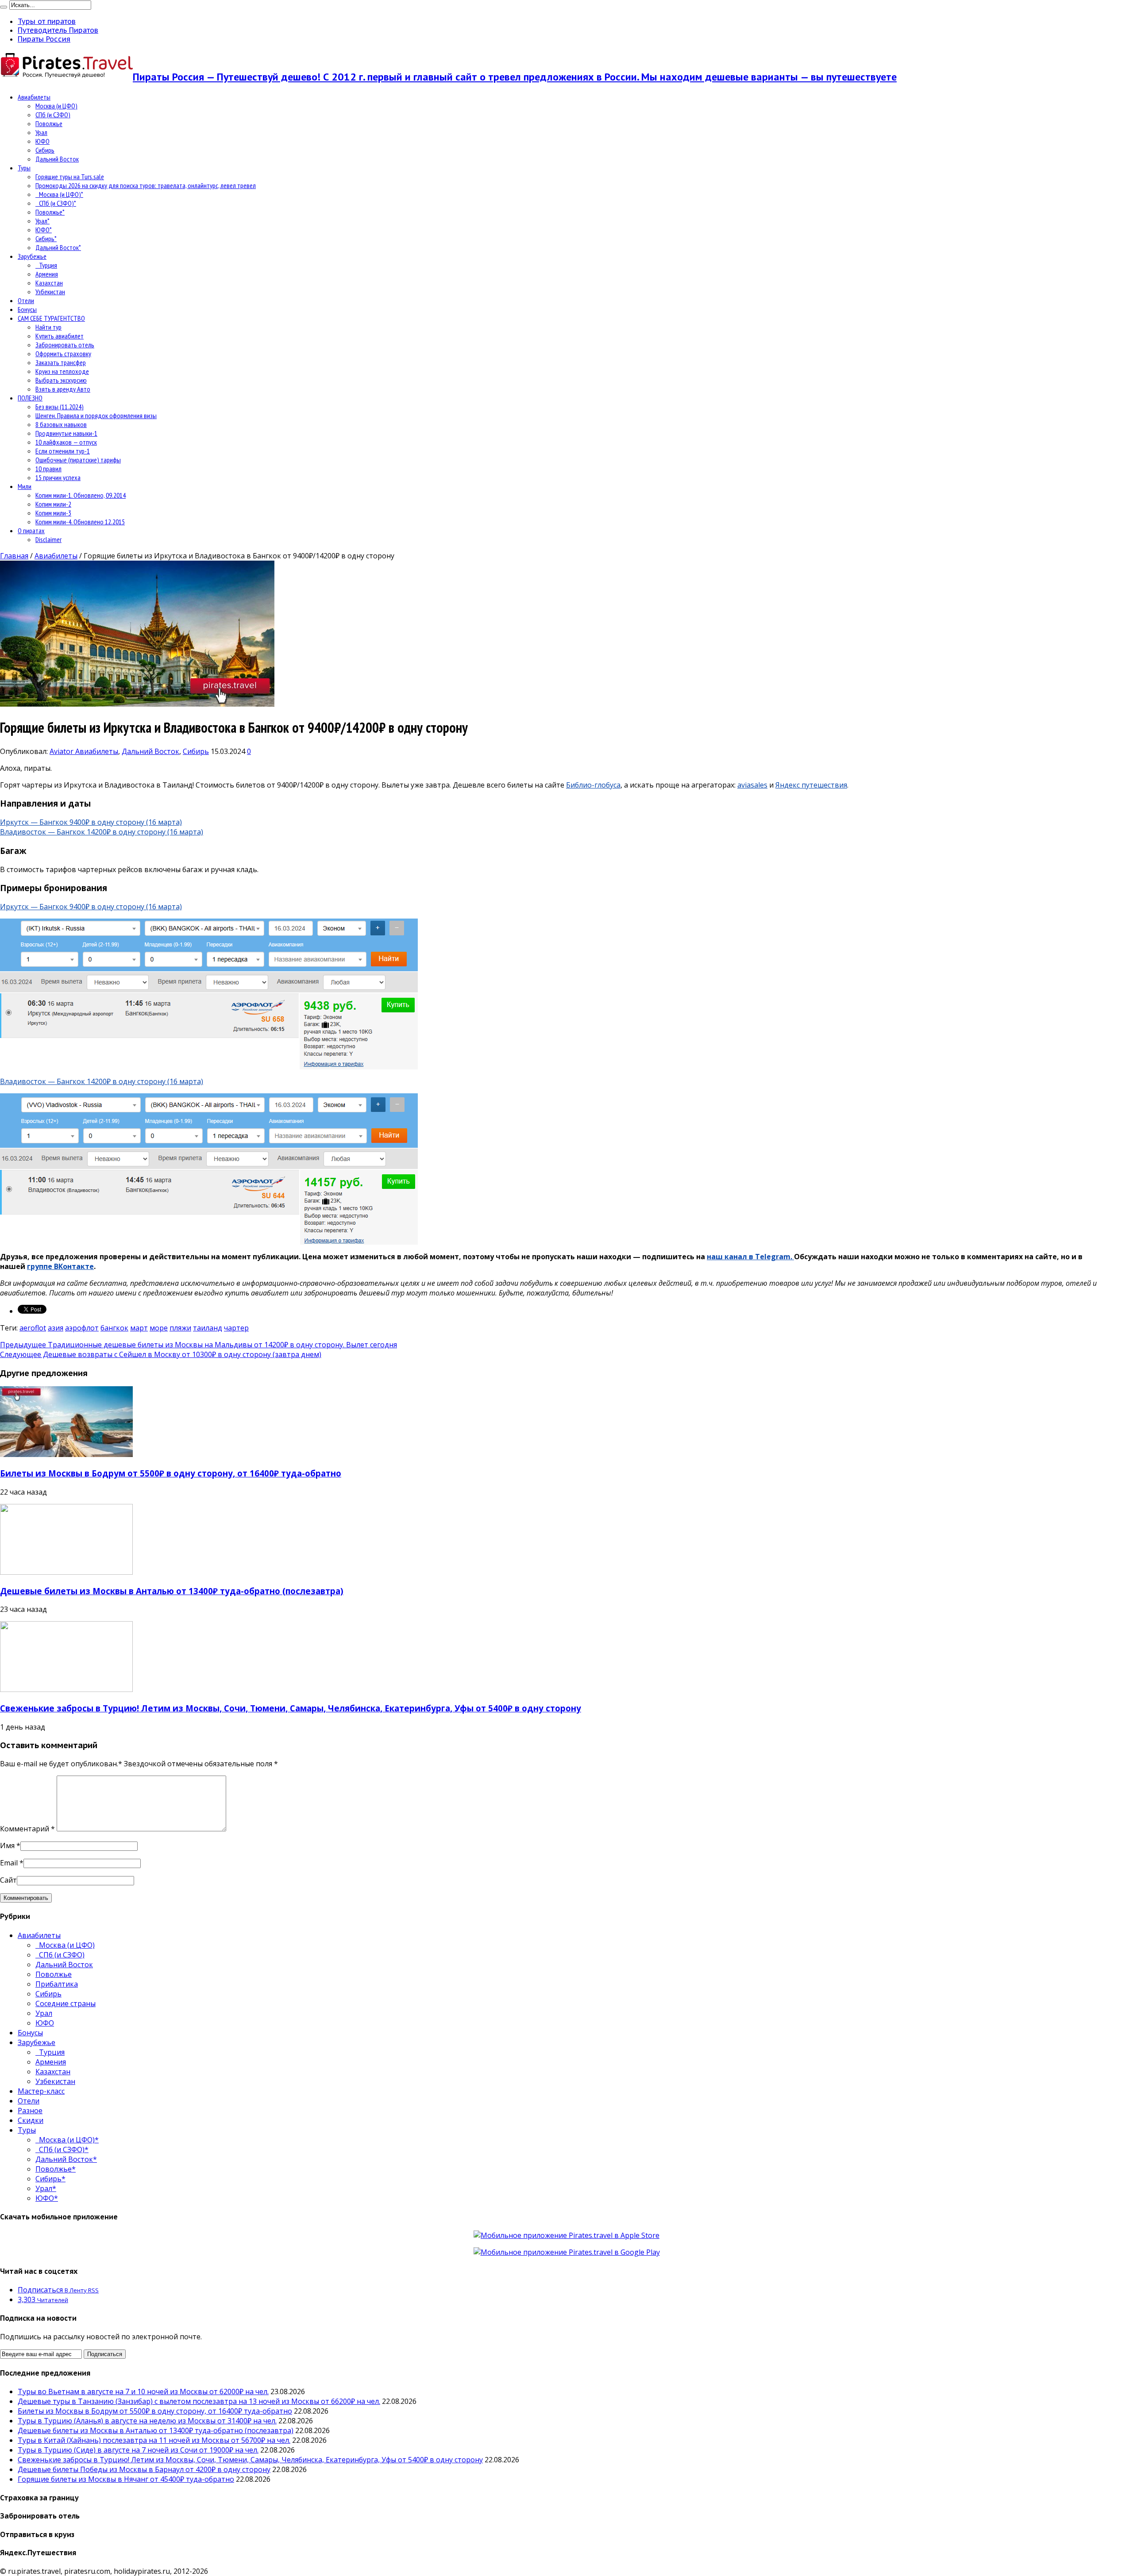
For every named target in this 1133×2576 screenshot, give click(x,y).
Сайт (8, 1880)
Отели (26, 300)
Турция (46, 265)
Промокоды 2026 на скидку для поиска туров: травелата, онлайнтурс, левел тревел (146, 185)
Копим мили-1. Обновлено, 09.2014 (81, 495)
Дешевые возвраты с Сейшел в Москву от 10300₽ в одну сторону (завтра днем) (161, 1354)
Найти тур (48, 327)
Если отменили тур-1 (63, 451)
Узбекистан (50, 292)
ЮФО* (44, 230)
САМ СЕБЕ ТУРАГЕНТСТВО (51, 318)
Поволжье (49, 123)
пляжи (180, 1328)
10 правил (48, 469)
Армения (47, 274)
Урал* (42, 221)
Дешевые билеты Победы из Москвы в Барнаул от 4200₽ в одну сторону (144, 2469)
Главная (14, 556)
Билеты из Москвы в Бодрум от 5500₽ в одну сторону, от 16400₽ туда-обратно (171, 1473)
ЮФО (42, 141)
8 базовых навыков (61, 424)
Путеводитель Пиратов (58, 30)
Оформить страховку (63, 354)
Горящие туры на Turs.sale (70, 177)
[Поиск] (4, 7)
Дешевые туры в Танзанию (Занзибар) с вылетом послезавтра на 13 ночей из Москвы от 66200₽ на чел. (199, 2401)
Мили (25, 486)
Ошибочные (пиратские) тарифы (78, 460)
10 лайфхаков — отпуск (66, 442)
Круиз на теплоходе (62, 371)
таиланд (208, 1328)
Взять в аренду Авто (63, 389)
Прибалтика (57, 1984)
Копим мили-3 (53, 513)
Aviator (62, 751)
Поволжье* (50, 212)
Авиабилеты (34, 97)
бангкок (114, 1328)
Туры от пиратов (47, 21)
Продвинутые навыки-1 (66, 433)
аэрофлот (82, 1328)
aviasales (752, 785)
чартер (236, 1328)
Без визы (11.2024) (60, 407)
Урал (41, 132)
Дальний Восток (57, 159)
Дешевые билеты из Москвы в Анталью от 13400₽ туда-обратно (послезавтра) (172, 1591)
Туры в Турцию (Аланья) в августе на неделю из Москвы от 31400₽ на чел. (147, 2421)
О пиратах (31, 531)
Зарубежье (32, 256)
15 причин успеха (58, 477)
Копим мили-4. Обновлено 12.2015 (80, 522)
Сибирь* (46, 238)
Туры (24, 168)
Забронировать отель (65, 345)
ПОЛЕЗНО (30, 398)
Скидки (31, 2120)
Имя (7, 1845)
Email (9, 1863)
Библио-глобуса (593, 785)
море (159, 1328)
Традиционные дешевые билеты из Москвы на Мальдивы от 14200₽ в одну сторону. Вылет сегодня (198, 1345)
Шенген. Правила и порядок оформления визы (96, 415)
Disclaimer (48, 539)
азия (56, 1328)
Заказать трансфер (61, 362)
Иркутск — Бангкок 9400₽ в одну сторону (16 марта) (91, 822)
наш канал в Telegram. (750, 1257)
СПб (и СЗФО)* (56, 203)
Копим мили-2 (53, 504)
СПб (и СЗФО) (53, 115)
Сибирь (45, 150)
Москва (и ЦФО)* (59, 194)
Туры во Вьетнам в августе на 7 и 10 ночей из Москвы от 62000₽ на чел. (143, 2391)
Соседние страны (66, 2003)
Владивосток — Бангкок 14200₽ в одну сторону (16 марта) (102, 832)
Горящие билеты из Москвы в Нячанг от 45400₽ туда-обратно (126, 2479)
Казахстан (49, 283)
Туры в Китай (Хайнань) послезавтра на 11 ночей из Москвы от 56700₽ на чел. (154, 2440)
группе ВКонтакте (60, 1266)
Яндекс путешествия (811, 785)
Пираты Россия (44, 39)
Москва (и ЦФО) (56, 106)
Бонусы (27, 309)
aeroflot (33, 1328)
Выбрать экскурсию (61, 380)
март (139, 1328)
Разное (30, 2111)
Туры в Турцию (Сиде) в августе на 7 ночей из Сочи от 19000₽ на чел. (138, 2450)
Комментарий (27, 1829)
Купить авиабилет (60, 336)
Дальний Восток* (58, 247)
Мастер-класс (41, 2091)
